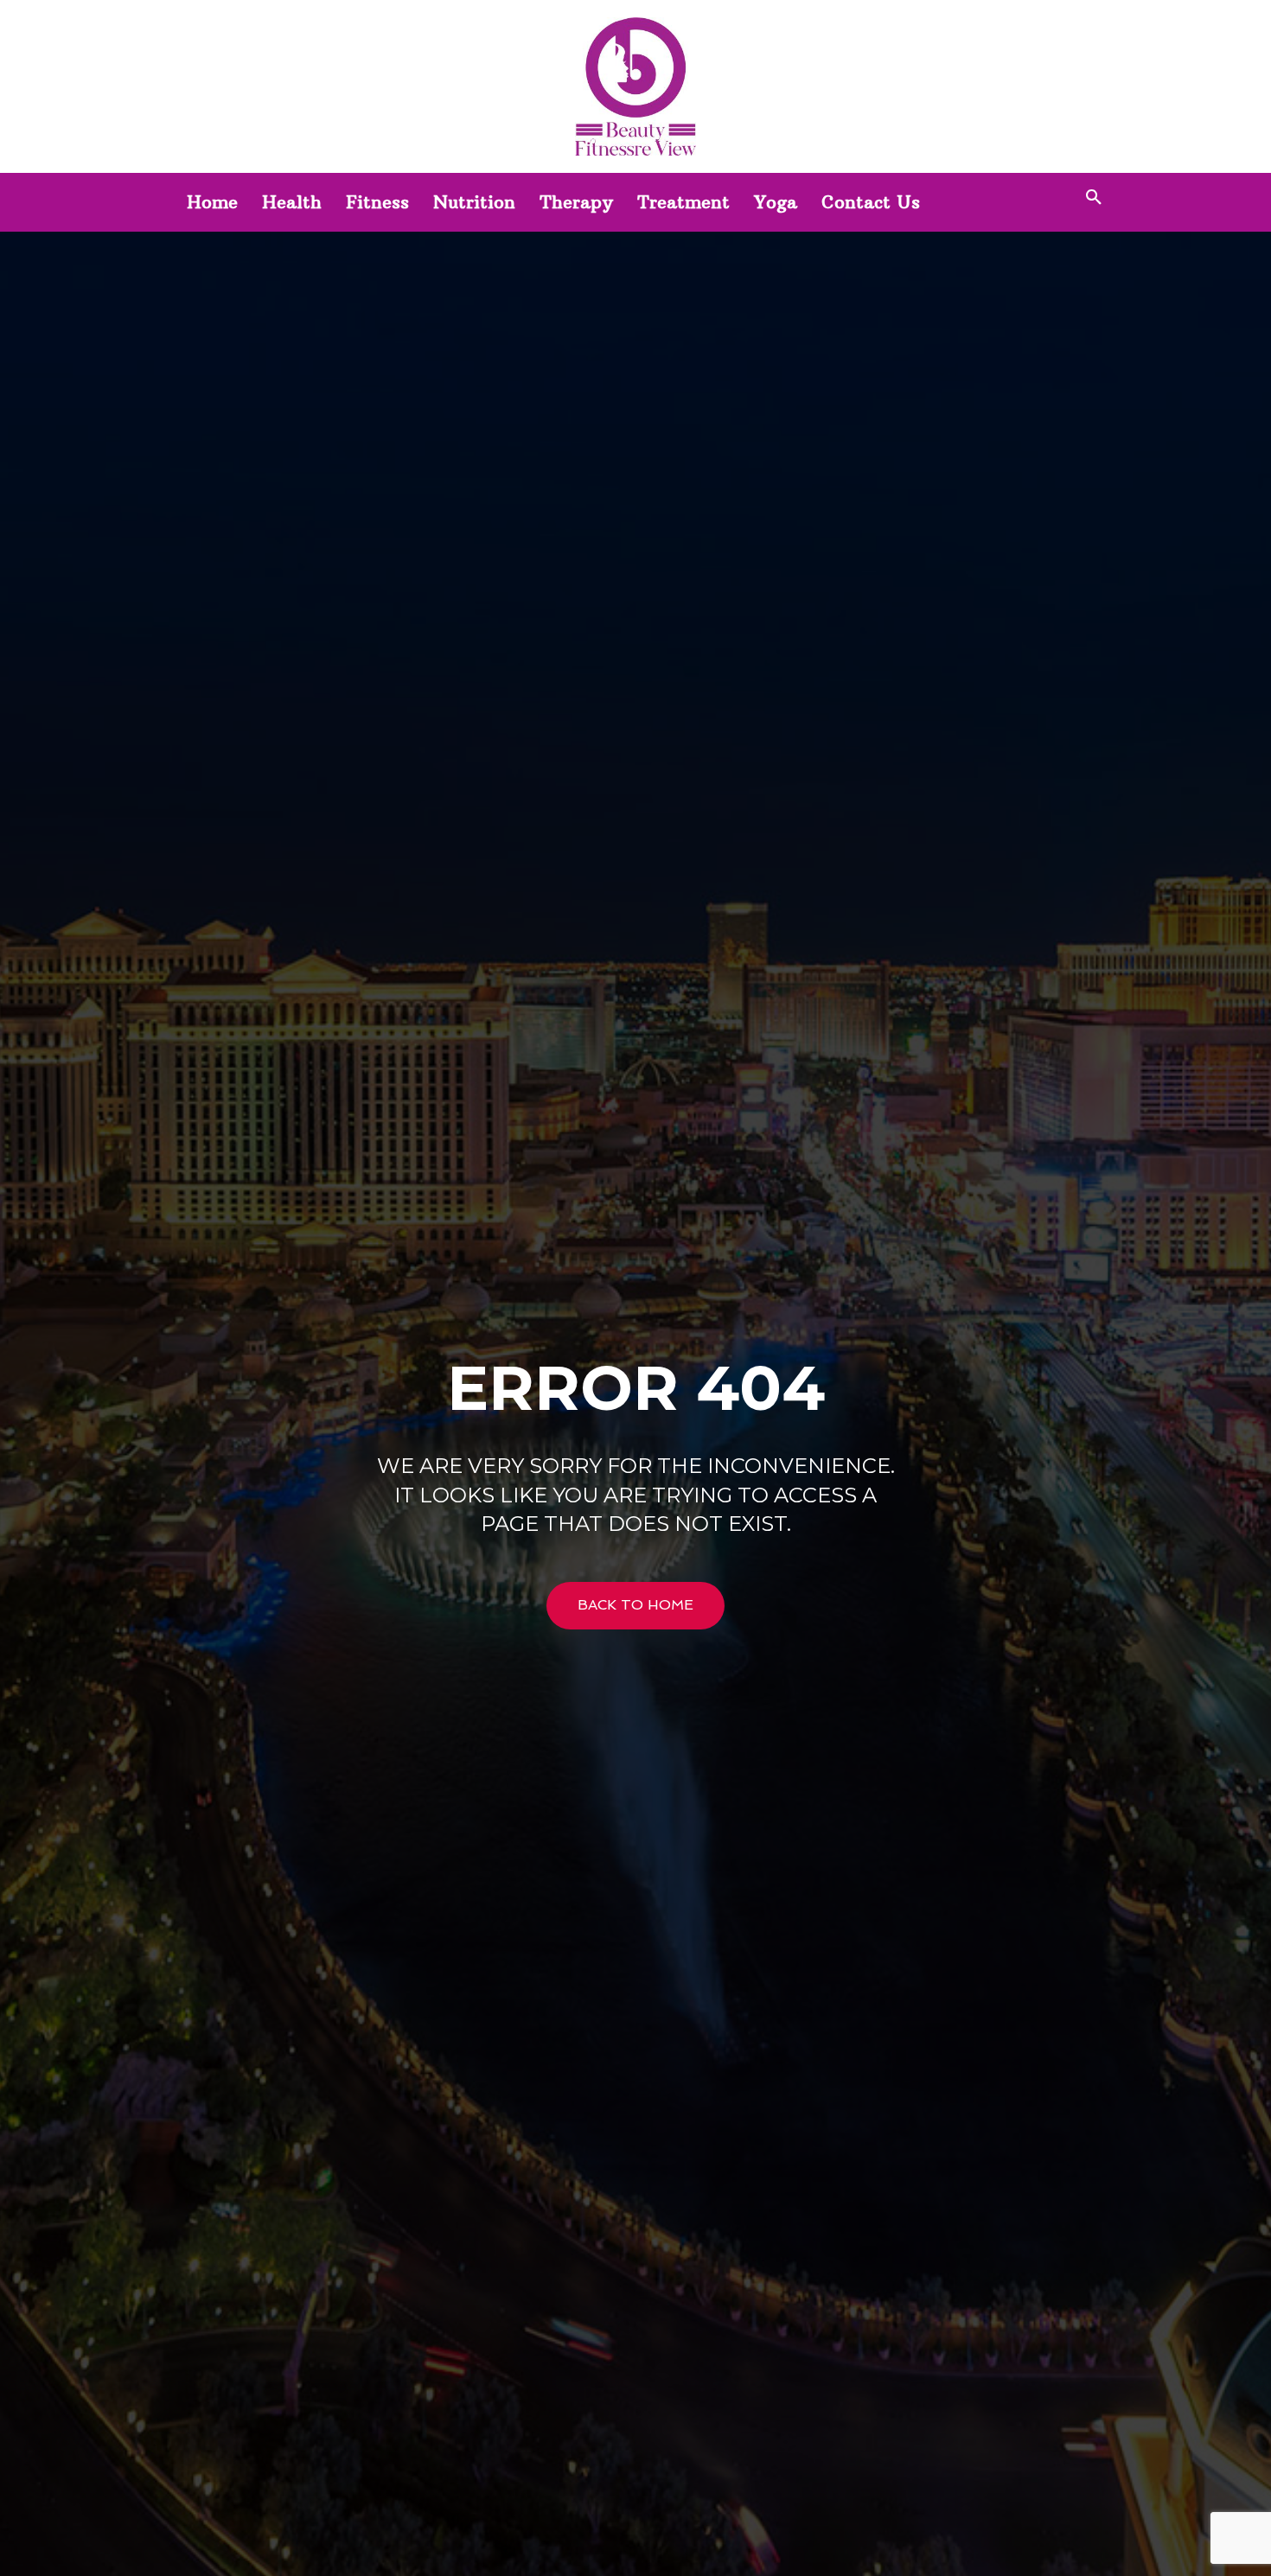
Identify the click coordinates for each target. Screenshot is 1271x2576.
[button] (1094, 198)
